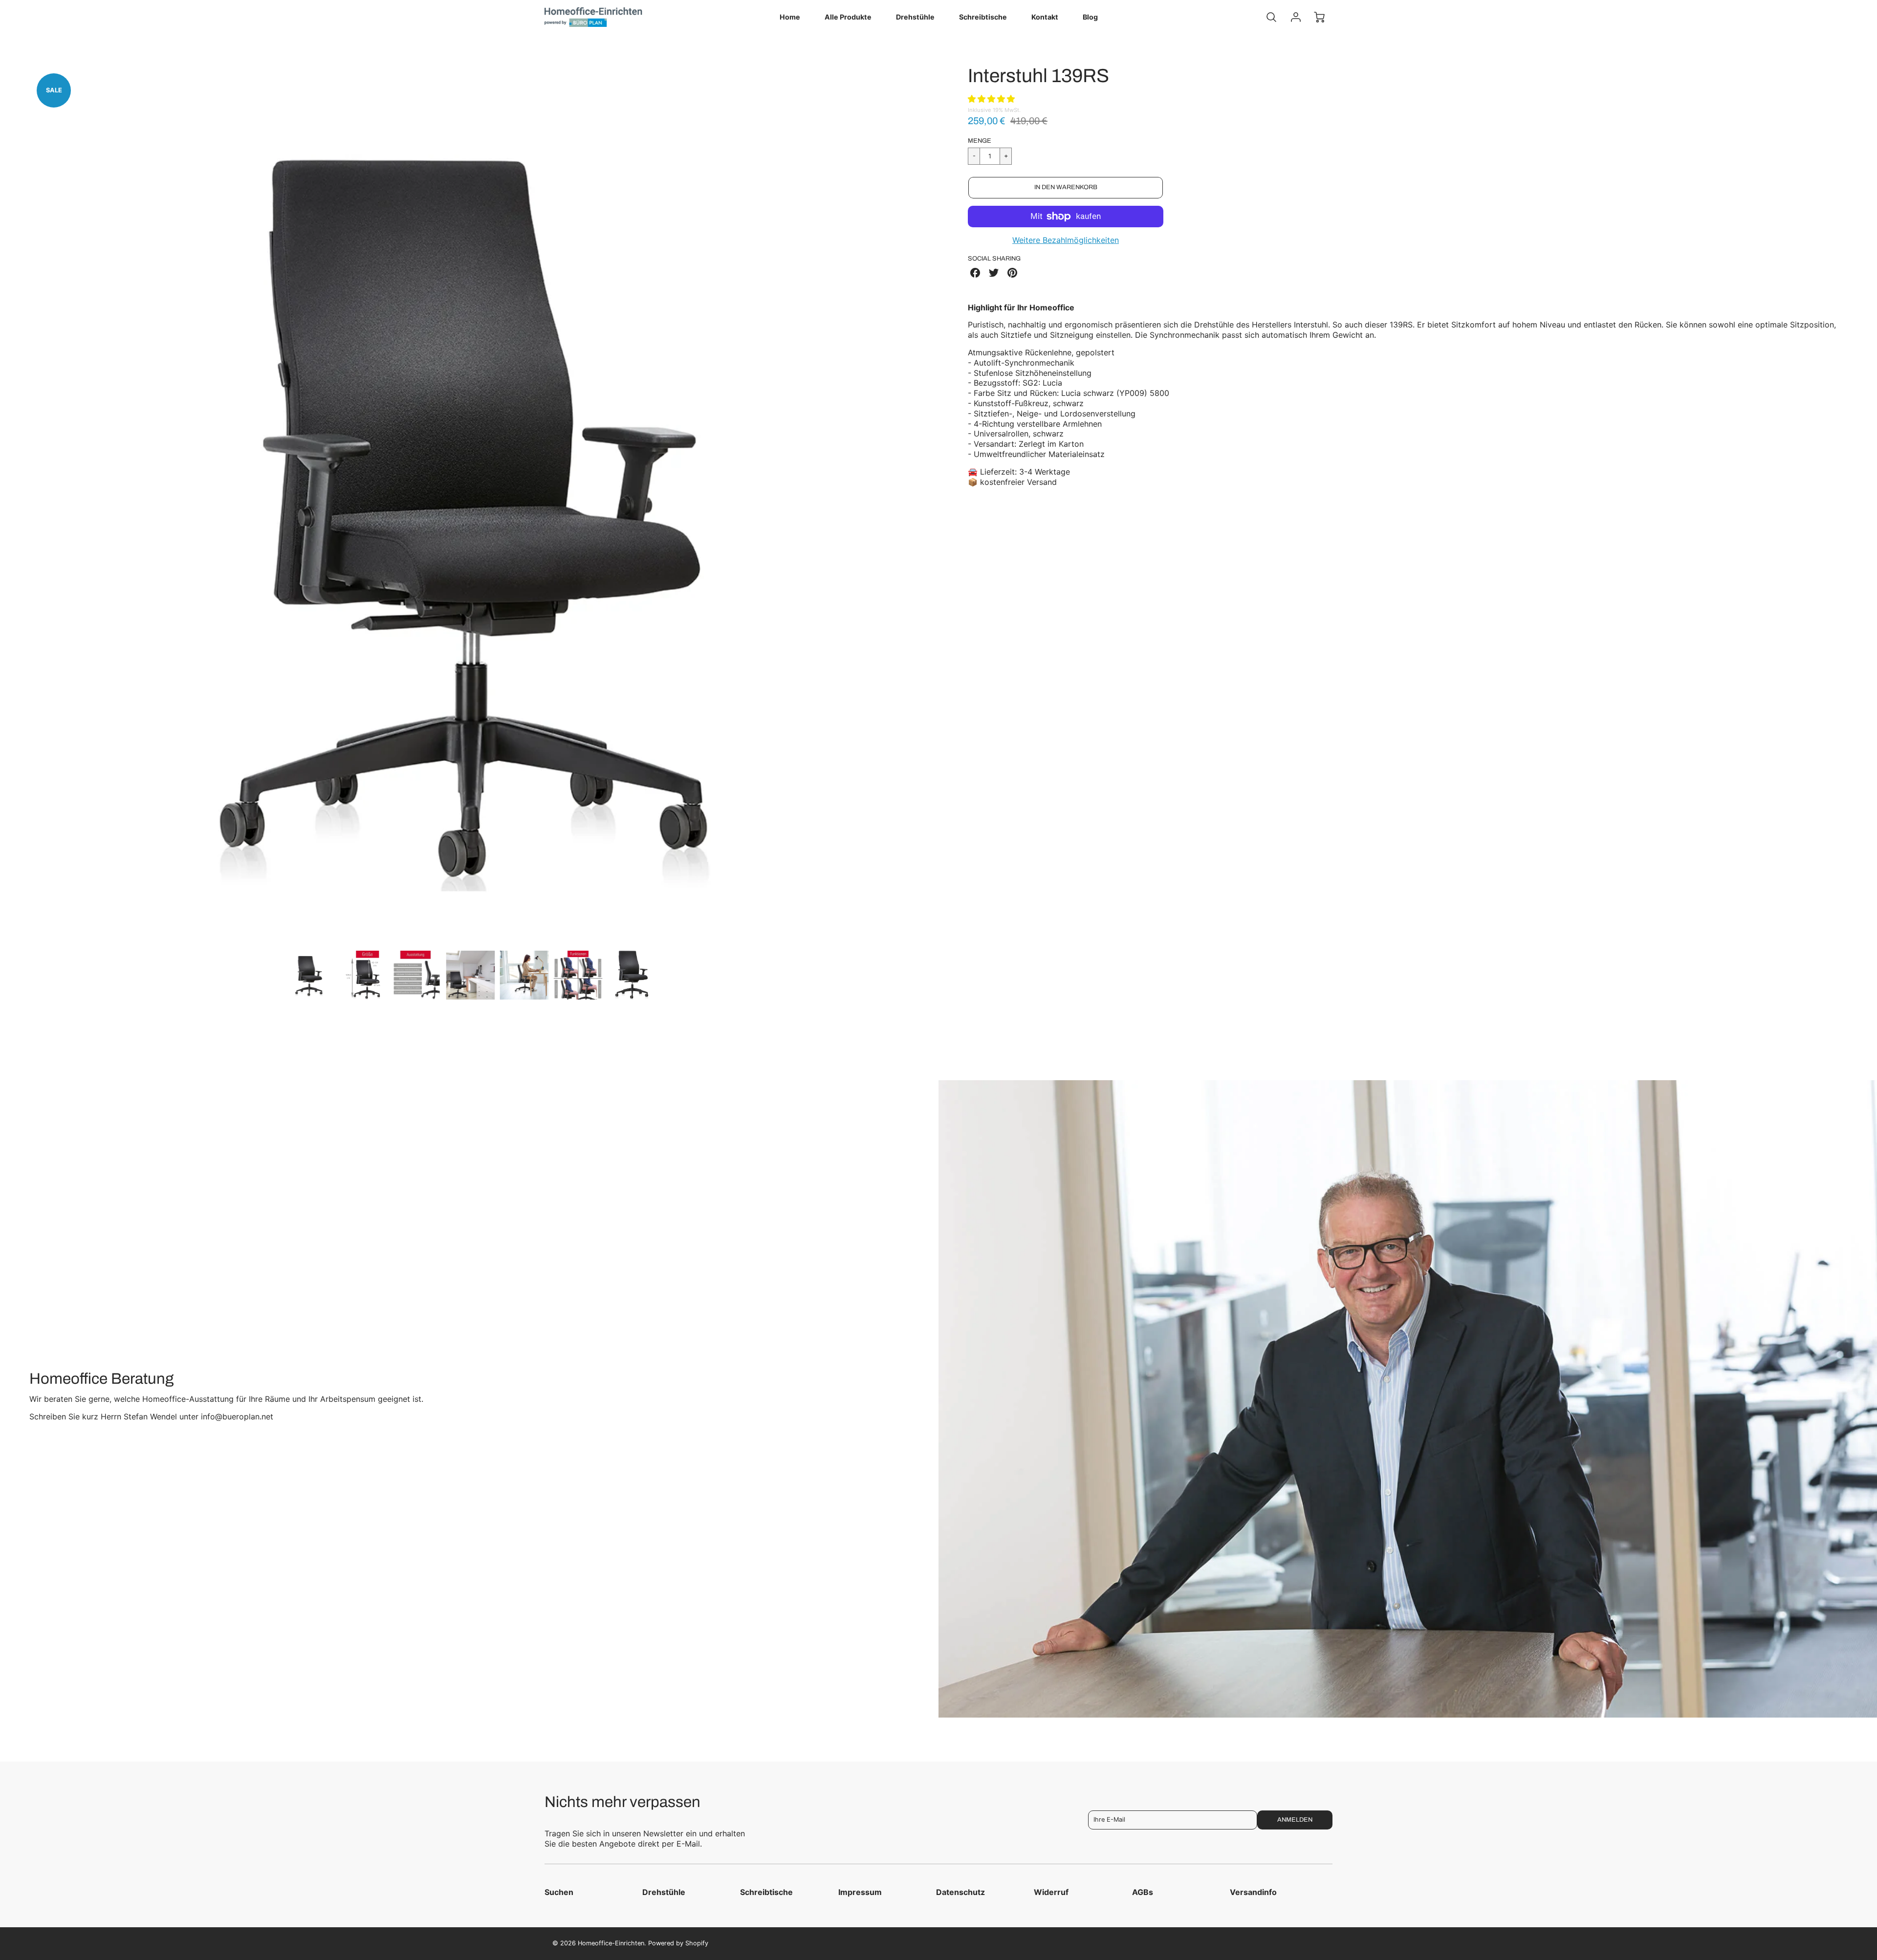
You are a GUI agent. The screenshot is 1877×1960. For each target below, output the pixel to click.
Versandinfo (1253, 1892)
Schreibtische (983, 17)
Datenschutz (960, 1892)
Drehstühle (915, 17)
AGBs (1143, 1892)
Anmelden (1295, 1820)
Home (790, 17)
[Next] (917, 503)
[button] (993, 99)
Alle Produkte (848, 17)
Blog (1090, 17)
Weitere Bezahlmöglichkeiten (1066, 240)
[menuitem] (790, 17)
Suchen (559, 1892)
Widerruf (1051, 1892)
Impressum (860, 1892)
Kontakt (1045, 17)
